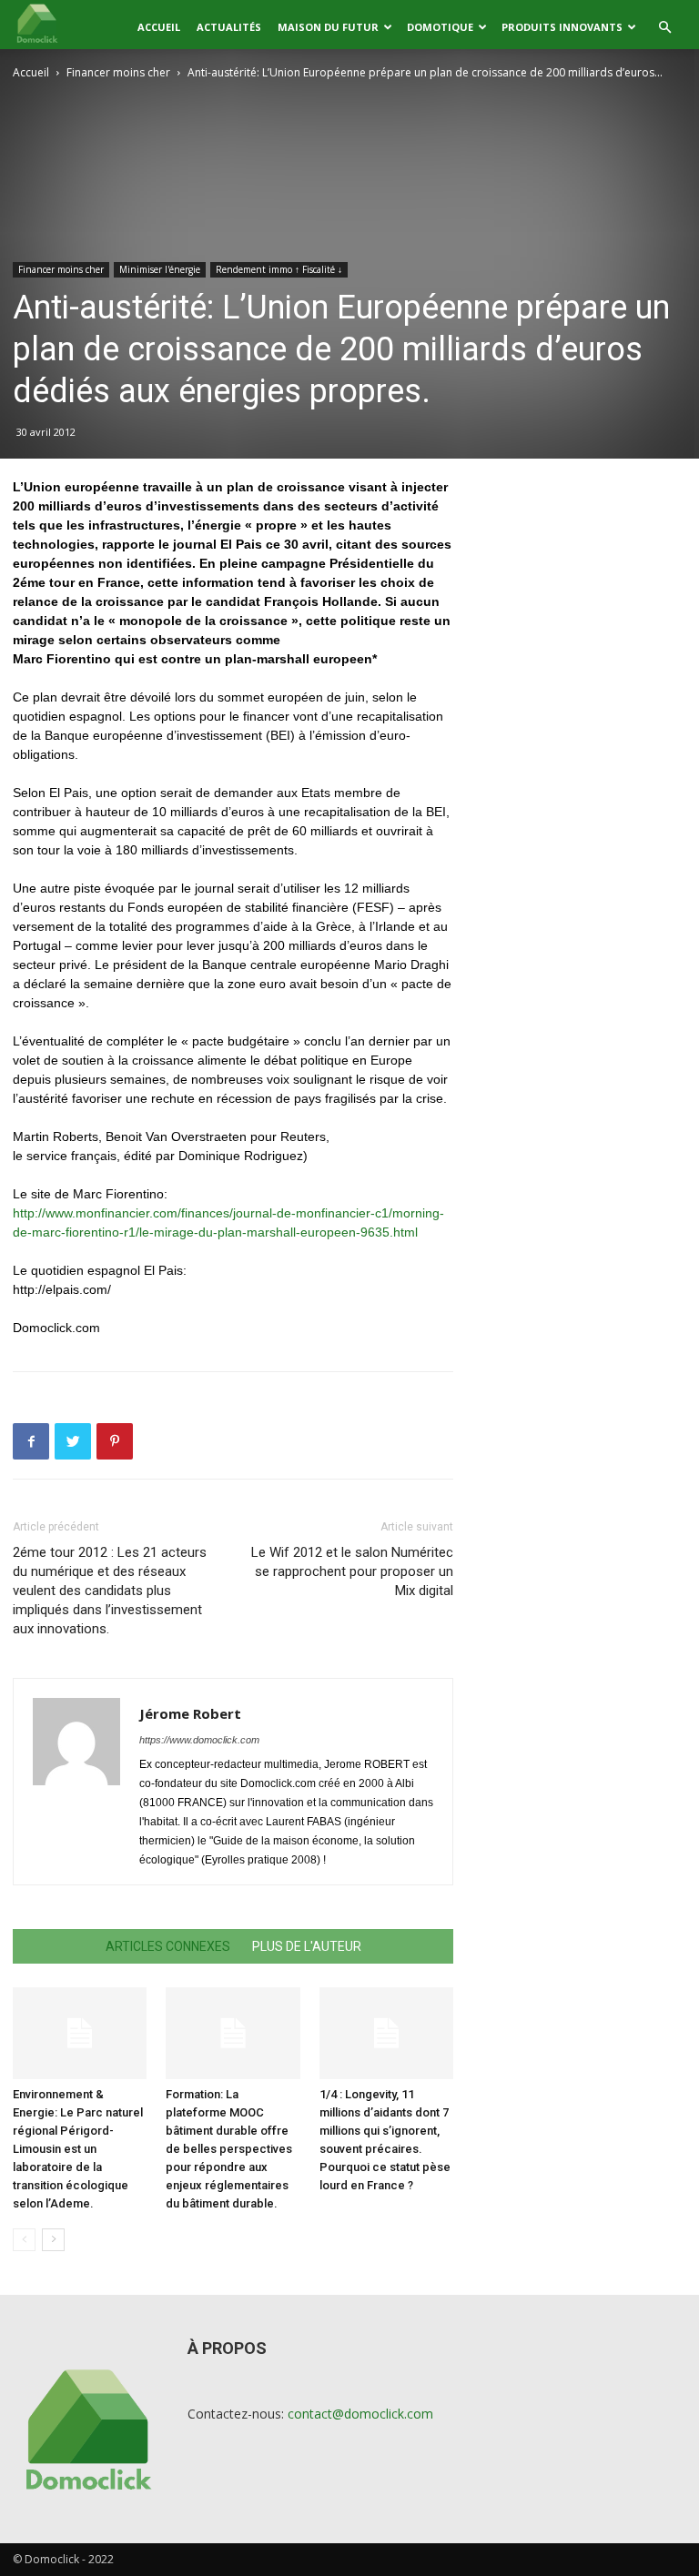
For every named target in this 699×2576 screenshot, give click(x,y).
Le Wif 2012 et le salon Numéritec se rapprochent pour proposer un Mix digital (352, 1571)
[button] (664, 28)
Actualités (229, 27)
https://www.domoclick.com (199, 1740)
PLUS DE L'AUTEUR (307, 1946)
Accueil (159, 27)
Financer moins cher (118, 72)
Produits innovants (562, 27)
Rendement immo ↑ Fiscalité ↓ (279, 269)
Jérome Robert (190, 1713)
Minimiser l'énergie (160, 269)
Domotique (440, 27)
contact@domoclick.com (360, 2414)
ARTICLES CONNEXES (168, 1946)
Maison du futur (328, 27)
